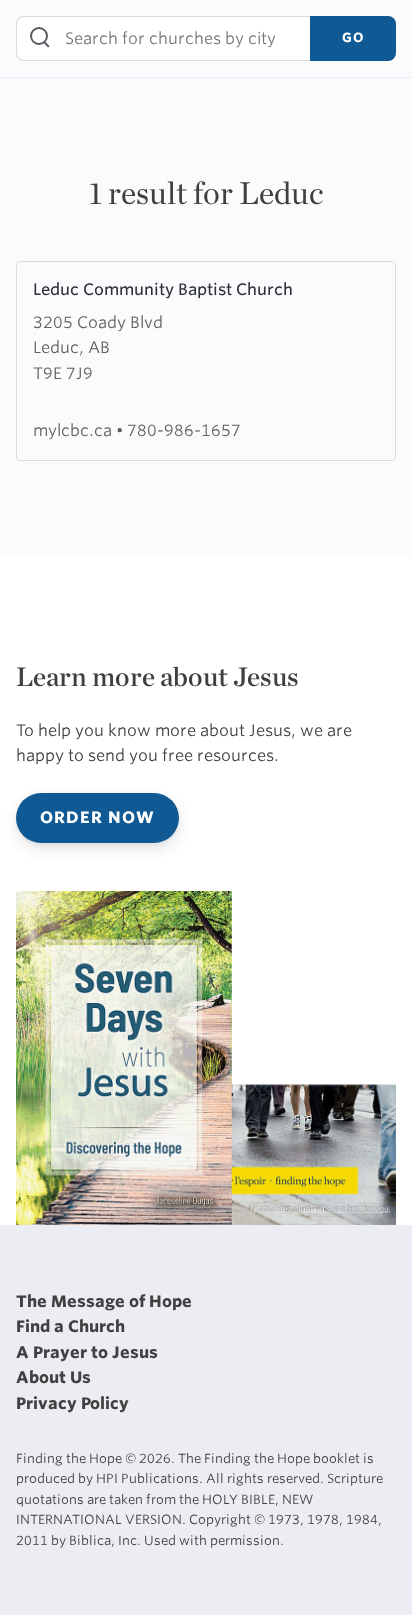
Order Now (97, 817)
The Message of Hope (104, 1301)
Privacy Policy (72, 1403)
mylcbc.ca (74, 430)
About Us (53, 1377)
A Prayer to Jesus (87, 1352)
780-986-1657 (184, 430)
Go (353, 37)
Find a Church (70, 1326)
